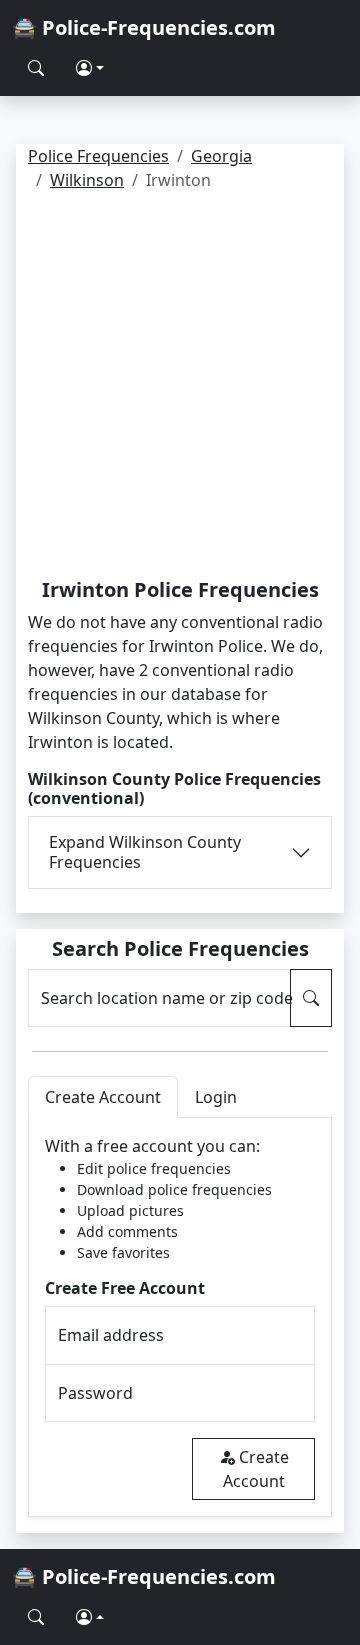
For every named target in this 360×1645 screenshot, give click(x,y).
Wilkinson (87, 180)
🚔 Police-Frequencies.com (144, 27)
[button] (90, 68)
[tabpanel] (180, 1317)
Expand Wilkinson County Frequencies (145, 851)
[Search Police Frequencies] (36, 68)
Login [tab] (216, 1097)
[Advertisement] (180, 388)
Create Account (256, 1469)
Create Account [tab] (103, 1097)
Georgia (221, 156)
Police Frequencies (98, 156)
